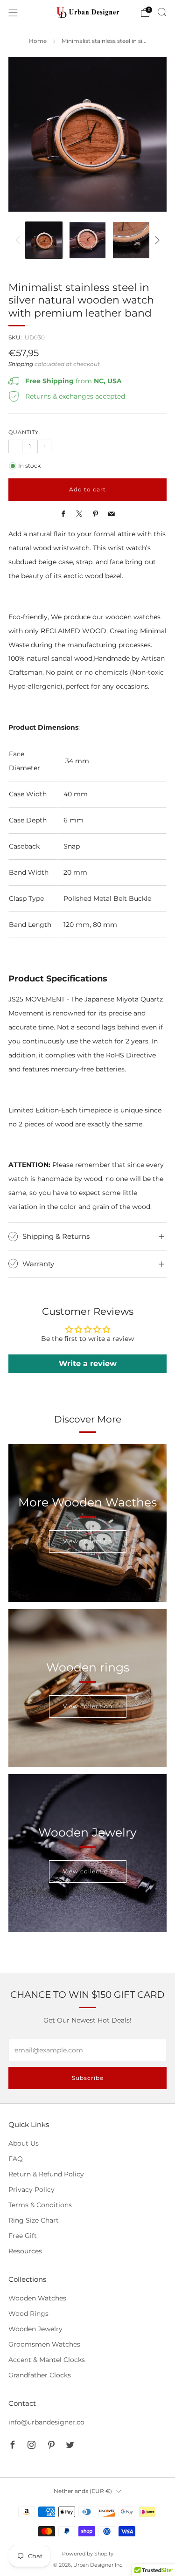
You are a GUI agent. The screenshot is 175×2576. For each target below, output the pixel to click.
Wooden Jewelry (35, 2329)
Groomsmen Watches (44, 2344)
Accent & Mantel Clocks (47, 2360)
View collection (88, 1541)
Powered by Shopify (88, 2554)
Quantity (24, 432)
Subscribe (88, 2078)
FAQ (16, 2159)
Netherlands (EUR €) (83, 2491)
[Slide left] (19, 241)
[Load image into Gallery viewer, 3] (131, 240)
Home (38, 41)
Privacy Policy (31, 2189)
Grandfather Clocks (40, 2375)
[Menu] (13, 13)
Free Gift (23, 2236)
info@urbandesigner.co (46, 2422)
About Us (24, 2143)
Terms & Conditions (40, 2205)
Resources (25, 2251)
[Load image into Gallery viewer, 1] (44, 240)
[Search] (162, 12)
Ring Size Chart (34, 2220)
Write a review (88, 1364)
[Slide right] (156, 241)
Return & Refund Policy (46, 2174)
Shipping (21, 364)
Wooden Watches (37, 2298)
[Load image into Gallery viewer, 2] (88, 240)
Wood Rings (28, 2314)
